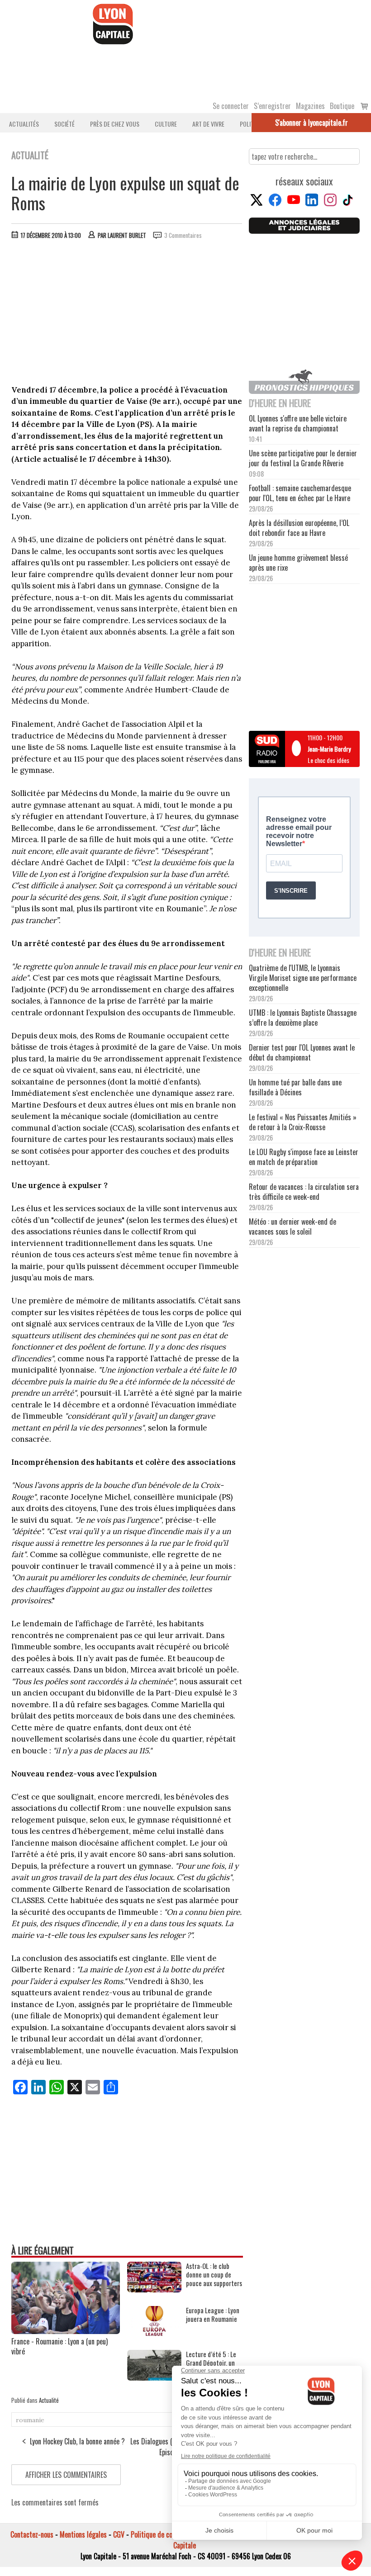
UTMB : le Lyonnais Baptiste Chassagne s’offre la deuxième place (303, 1018)
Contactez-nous (32, 2534)
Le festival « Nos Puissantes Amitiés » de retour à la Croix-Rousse (303, 1122)
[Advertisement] (127, 314)
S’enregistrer (272, 106)
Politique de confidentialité (169, 2534)
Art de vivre (208, 124)
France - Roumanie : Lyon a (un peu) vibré (59, 2346)
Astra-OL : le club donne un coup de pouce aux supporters (214, 2275)
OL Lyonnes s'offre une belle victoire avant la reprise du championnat (298, 423)
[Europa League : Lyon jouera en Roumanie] (154, 2333)
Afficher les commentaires (66, 2475)
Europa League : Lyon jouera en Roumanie (213, 2315)
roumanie (30, 2420)
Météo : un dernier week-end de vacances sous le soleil (293, 1226)
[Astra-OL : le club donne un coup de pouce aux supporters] (154, 2289)
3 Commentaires (183, 235)
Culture (166, 124)
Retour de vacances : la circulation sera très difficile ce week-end (304, 1192)
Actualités (24, 124)
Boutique (342, 106)
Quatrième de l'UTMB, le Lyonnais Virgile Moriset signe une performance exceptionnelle (303, 978)
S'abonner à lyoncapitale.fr (312, 123)
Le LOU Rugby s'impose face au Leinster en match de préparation (304, 1157)
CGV (119, 2534)
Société (64, 124)
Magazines (310, 106)
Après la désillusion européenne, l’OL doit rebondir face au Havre (299, 528)
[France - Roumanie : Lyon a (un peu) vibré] (66, 2331)
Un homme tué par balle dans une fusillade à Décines (295, 1087)
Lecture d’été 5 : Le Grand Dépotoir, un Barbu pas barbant (211, 2363)
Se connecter (231, 106)
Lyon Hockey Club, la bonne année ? (77, 2441)
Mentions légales (83, 2534)
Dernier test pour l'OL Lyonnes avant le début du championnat (302, 1052)
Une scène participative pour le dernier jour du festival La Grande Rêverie (303, 458)
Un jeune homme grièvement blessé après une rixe (298, 563)
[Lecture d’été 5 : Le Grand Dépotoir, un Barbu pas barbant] (154, 2377)
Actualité (49, 2400)
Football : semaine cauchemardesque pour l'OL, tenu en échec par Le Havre (300, 493)
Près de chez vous (115, 124)
